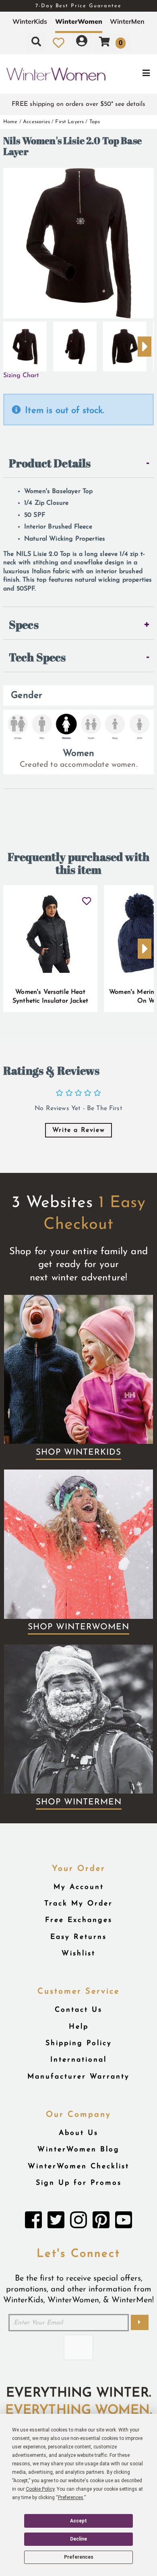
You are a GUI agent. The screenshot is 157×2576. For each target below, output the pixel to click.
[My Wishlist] (59, 43)
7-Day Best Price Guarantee (78, 6)
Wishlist (78, 1954)
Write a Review (78, 1130)
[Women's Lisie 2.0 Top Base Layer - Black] (25, 343)
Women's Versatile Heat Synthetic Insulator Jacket (50, 997)
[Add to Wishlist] (86, 898)
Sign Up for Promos (79, 2183)
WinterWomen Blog (78, 2150)
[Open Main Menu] (131, 74)
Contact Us (78, 2010)
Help (79, 2027)
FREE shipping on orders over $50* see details (78, 104)
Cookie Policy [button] (40, 2489)
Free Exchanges (79, 1920)
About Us (78, 2133)
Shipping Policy (79, 2043)
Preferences (79, 2557)
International (78, 2060)
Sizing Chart (21, 376)
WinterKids (30, 21)
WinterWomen (79, 21)
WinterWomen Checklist (78, 2166)
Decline (78, 2539)
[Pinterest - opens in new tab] (101, 2222)
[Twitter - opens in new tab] (56, 2222)
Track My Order (78, 1904)
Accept (78, 2521)
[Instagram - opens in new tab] (78, 2222)
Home (10, 122)
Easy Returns (78, 1937)
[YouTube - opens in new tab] (124, 2222)
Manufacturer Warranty (78, 2077)
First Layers (69, 122)
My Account (79, 1887)
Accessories (36, 122)
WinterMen (127, 21)
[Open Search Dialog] (36, 43)
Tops (95, 122)
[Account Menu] (82, 43)
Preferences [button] (71, 2498)
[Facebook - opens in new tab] (33, 2222)
